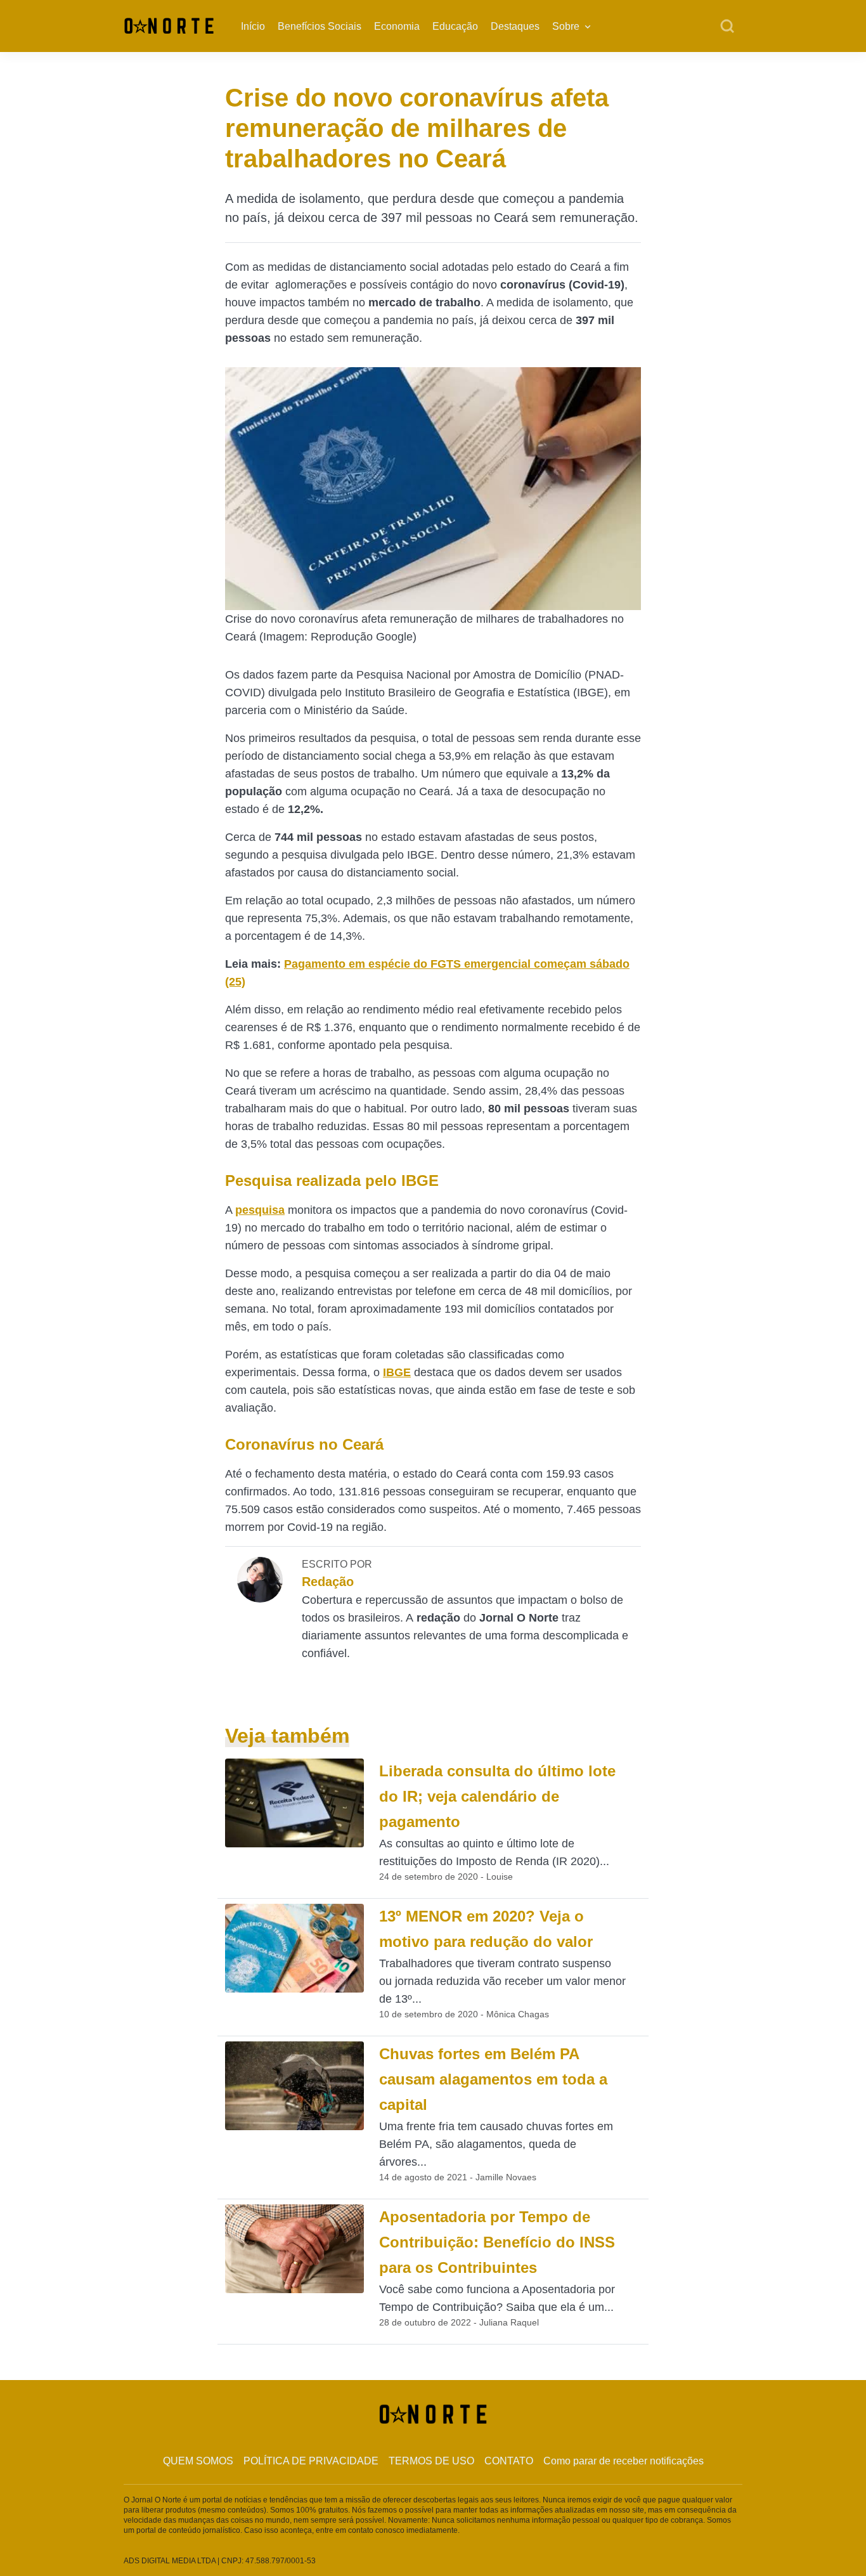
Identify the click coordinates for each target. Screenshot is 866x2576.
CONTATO (509, 2461)
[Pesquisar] (727, 27)
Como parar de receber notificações (624, 2461)
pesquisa (260, 1210)
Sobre (566, 26)
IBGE (397, 1372)
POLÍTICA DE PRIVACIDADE (311, 2461)
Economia (397, 26)
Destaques (515, 26)
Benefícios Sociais (320, 26)
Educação (455, 26)
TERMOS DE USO (431, 2461)
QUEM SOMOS (198, 2461)
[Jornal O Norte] (169, 25)
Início (253, 26)
